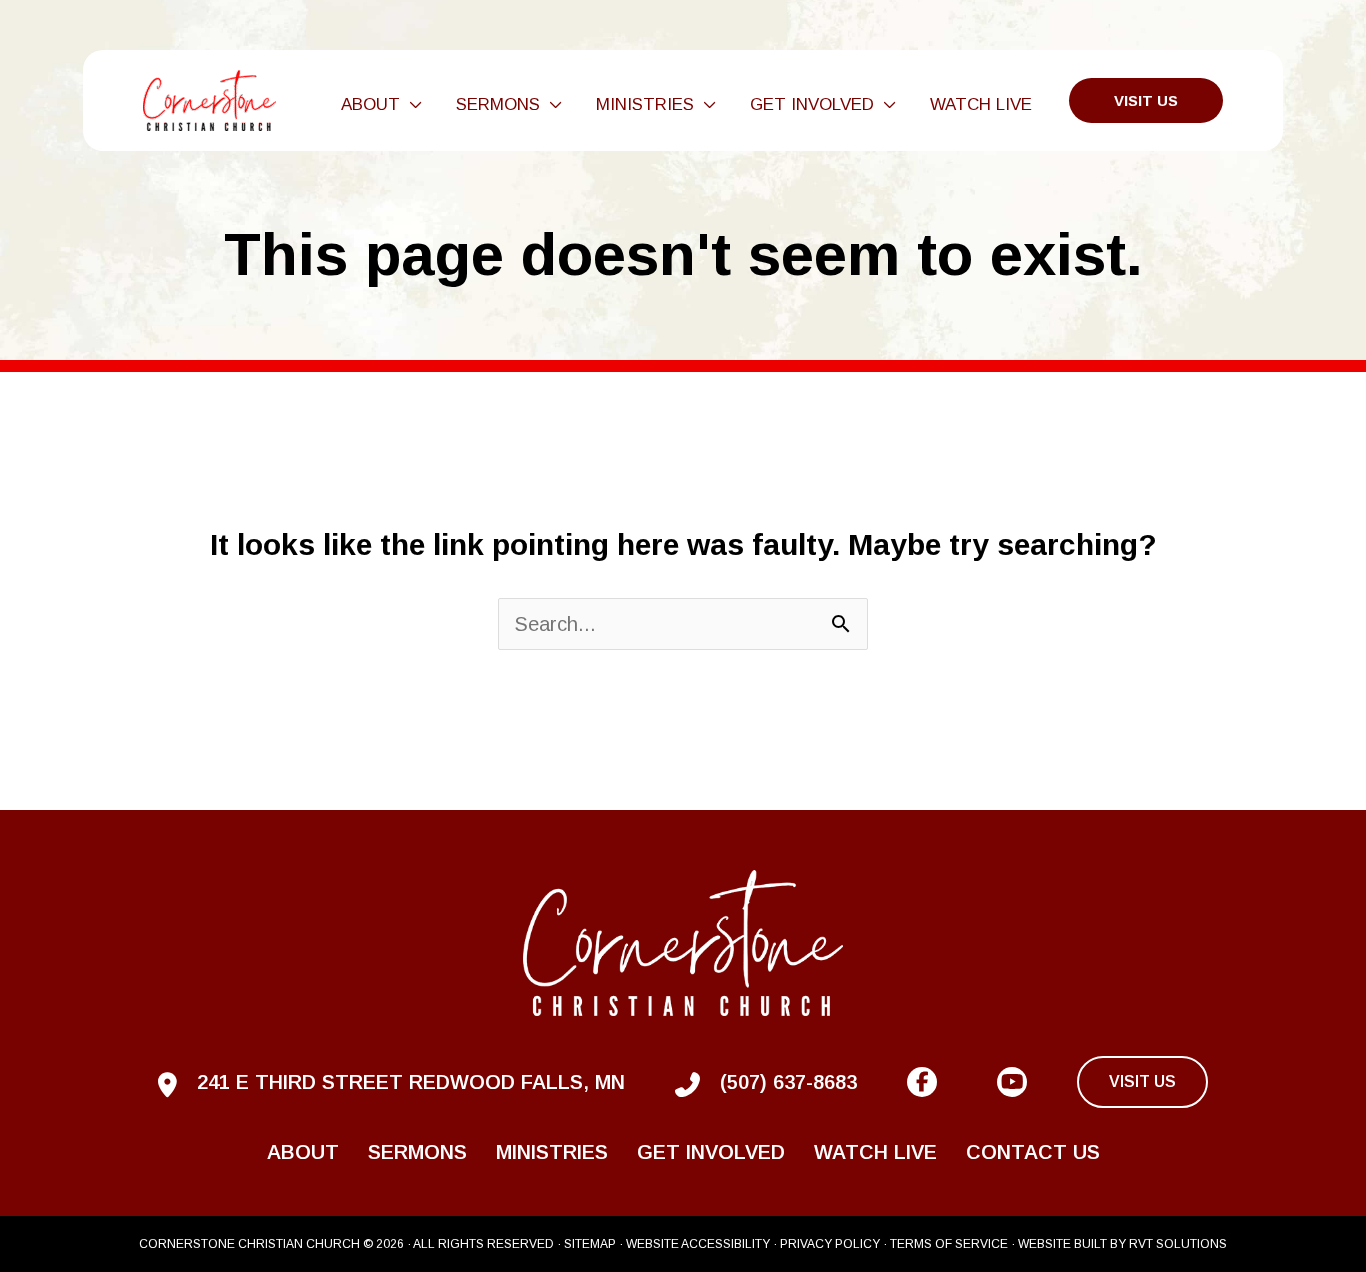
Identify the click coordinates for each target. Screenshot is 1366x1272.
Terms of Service (949, 1244)
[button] (411, 105)
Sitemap (590, 1244)
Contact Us (1033, 1152)
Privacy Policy (830, 1244)
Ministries (552, 1152)
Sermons (417, 1152)
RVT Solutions (1178, 1244)
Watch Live (875, 1152)
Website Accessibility (698, 1244)
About (303, 1152)
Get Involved (711, 1152)
